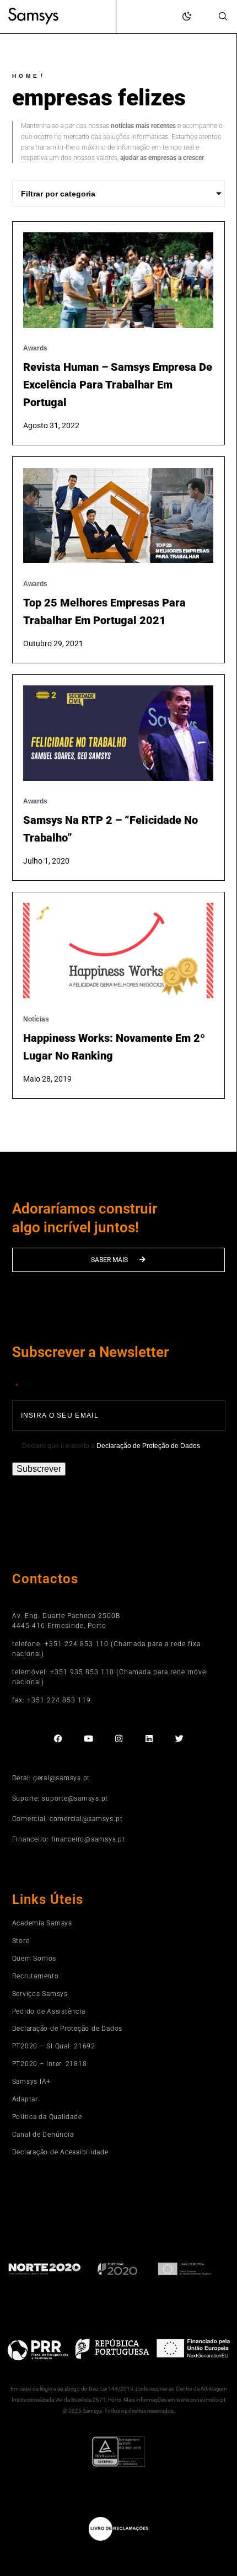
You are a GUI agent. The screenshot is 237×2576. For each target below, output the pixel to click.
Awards (35, 348)
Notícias (36, 1019)
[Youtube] (88, 1739)
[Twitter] (179, 1739)
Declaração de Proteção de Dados (148, 1446)
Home (26, 76)
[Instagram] (119, 1739)
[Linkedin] (149, 1739)
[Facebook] (58, 1739)
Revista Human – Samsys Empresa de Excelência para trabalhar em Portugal (118, 385)
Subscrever (39, 1469)
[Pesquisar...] (223, 17)
